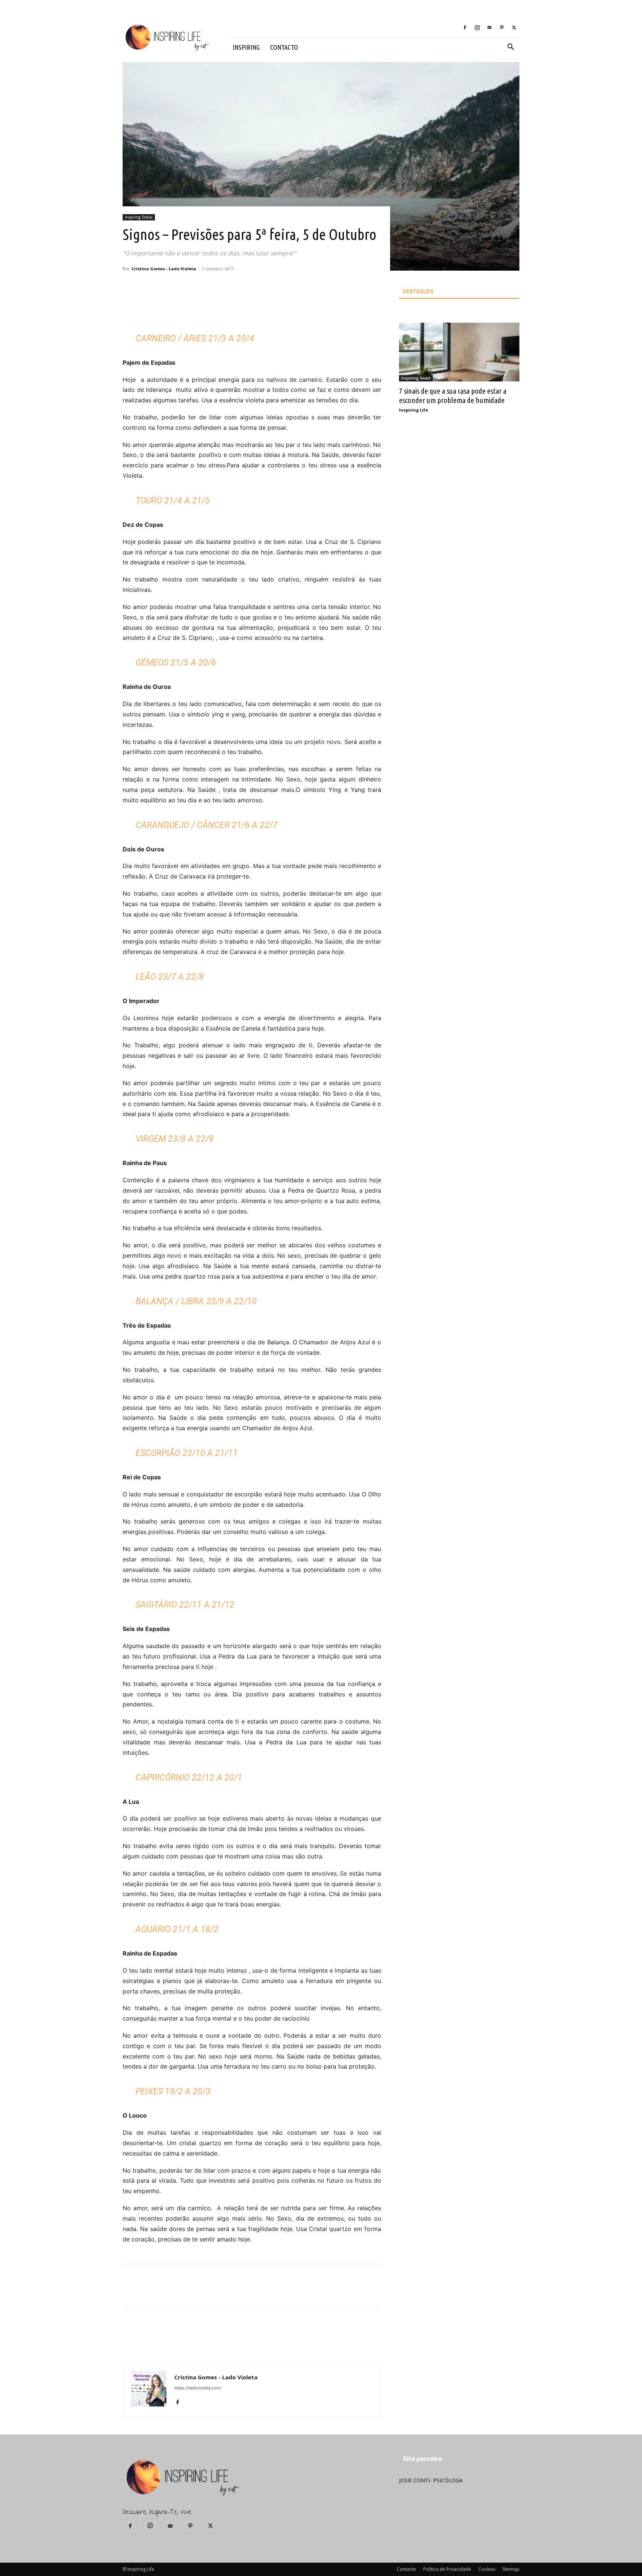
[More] (252, 309)
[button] (510, 48)
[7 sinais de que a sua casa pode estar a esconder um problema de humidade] (459, 352)
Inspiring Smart (416, 378)
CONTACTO (284, 47)
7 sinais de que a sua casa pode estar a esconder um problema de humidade (453, 395)
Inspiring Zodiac (139, 217)
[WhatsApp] (234, 309)
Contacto (406, 2569)
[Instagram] (477, 28)
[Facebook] (465, 28)
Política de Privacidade (447, 2569)
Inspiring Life (414, 410)
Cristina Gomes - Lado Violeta (164, 269)
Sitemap (511, 2569)
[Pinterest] (502, 28)
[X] (514, 28)
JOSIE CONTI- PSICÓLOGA (431, 2480)
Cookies (487, 2569)
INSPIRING (246, 47)
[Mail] (489, 28)
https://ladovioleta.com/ (198, 2388)
